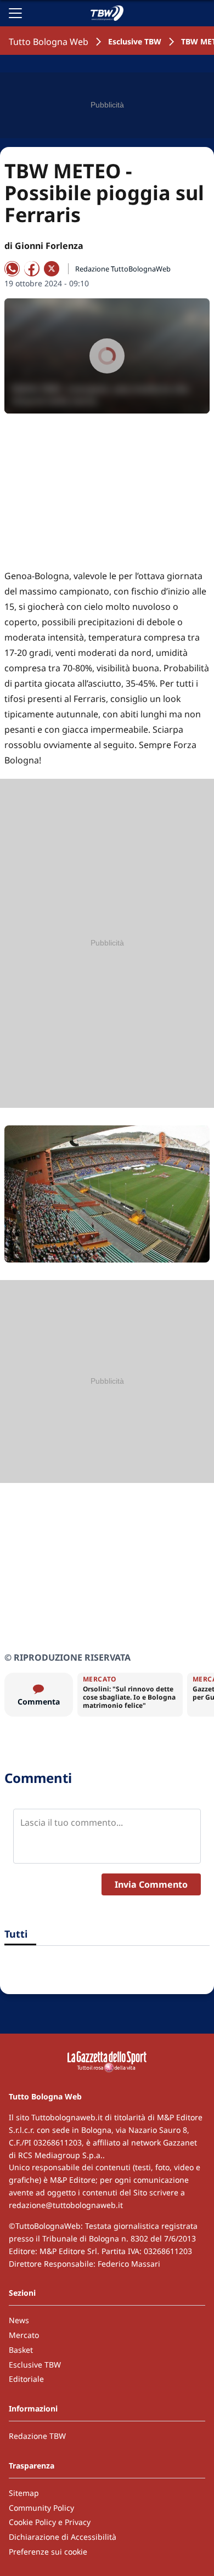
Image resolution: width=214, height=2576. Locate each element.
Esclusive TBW (135, 41)
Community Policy (41, 2508)
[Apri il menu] (15, 13)
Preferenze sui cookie (48, 2552)
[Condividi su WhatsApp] (12, 269)
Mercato (24, 2335)
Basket (21, 2350)
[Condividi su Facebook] (32, 269)
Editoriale (26, 2379)
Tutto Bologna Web (49, 42)
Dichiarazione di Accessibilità (63, 2537)
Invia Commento (151, 1884)
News (19, 2320)
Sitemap (24, 2493)
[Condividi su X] (52, 269)
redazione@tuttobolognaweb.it (66, 2205)
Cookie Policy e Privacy (50, 2522)
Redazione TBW (37, 2436)
